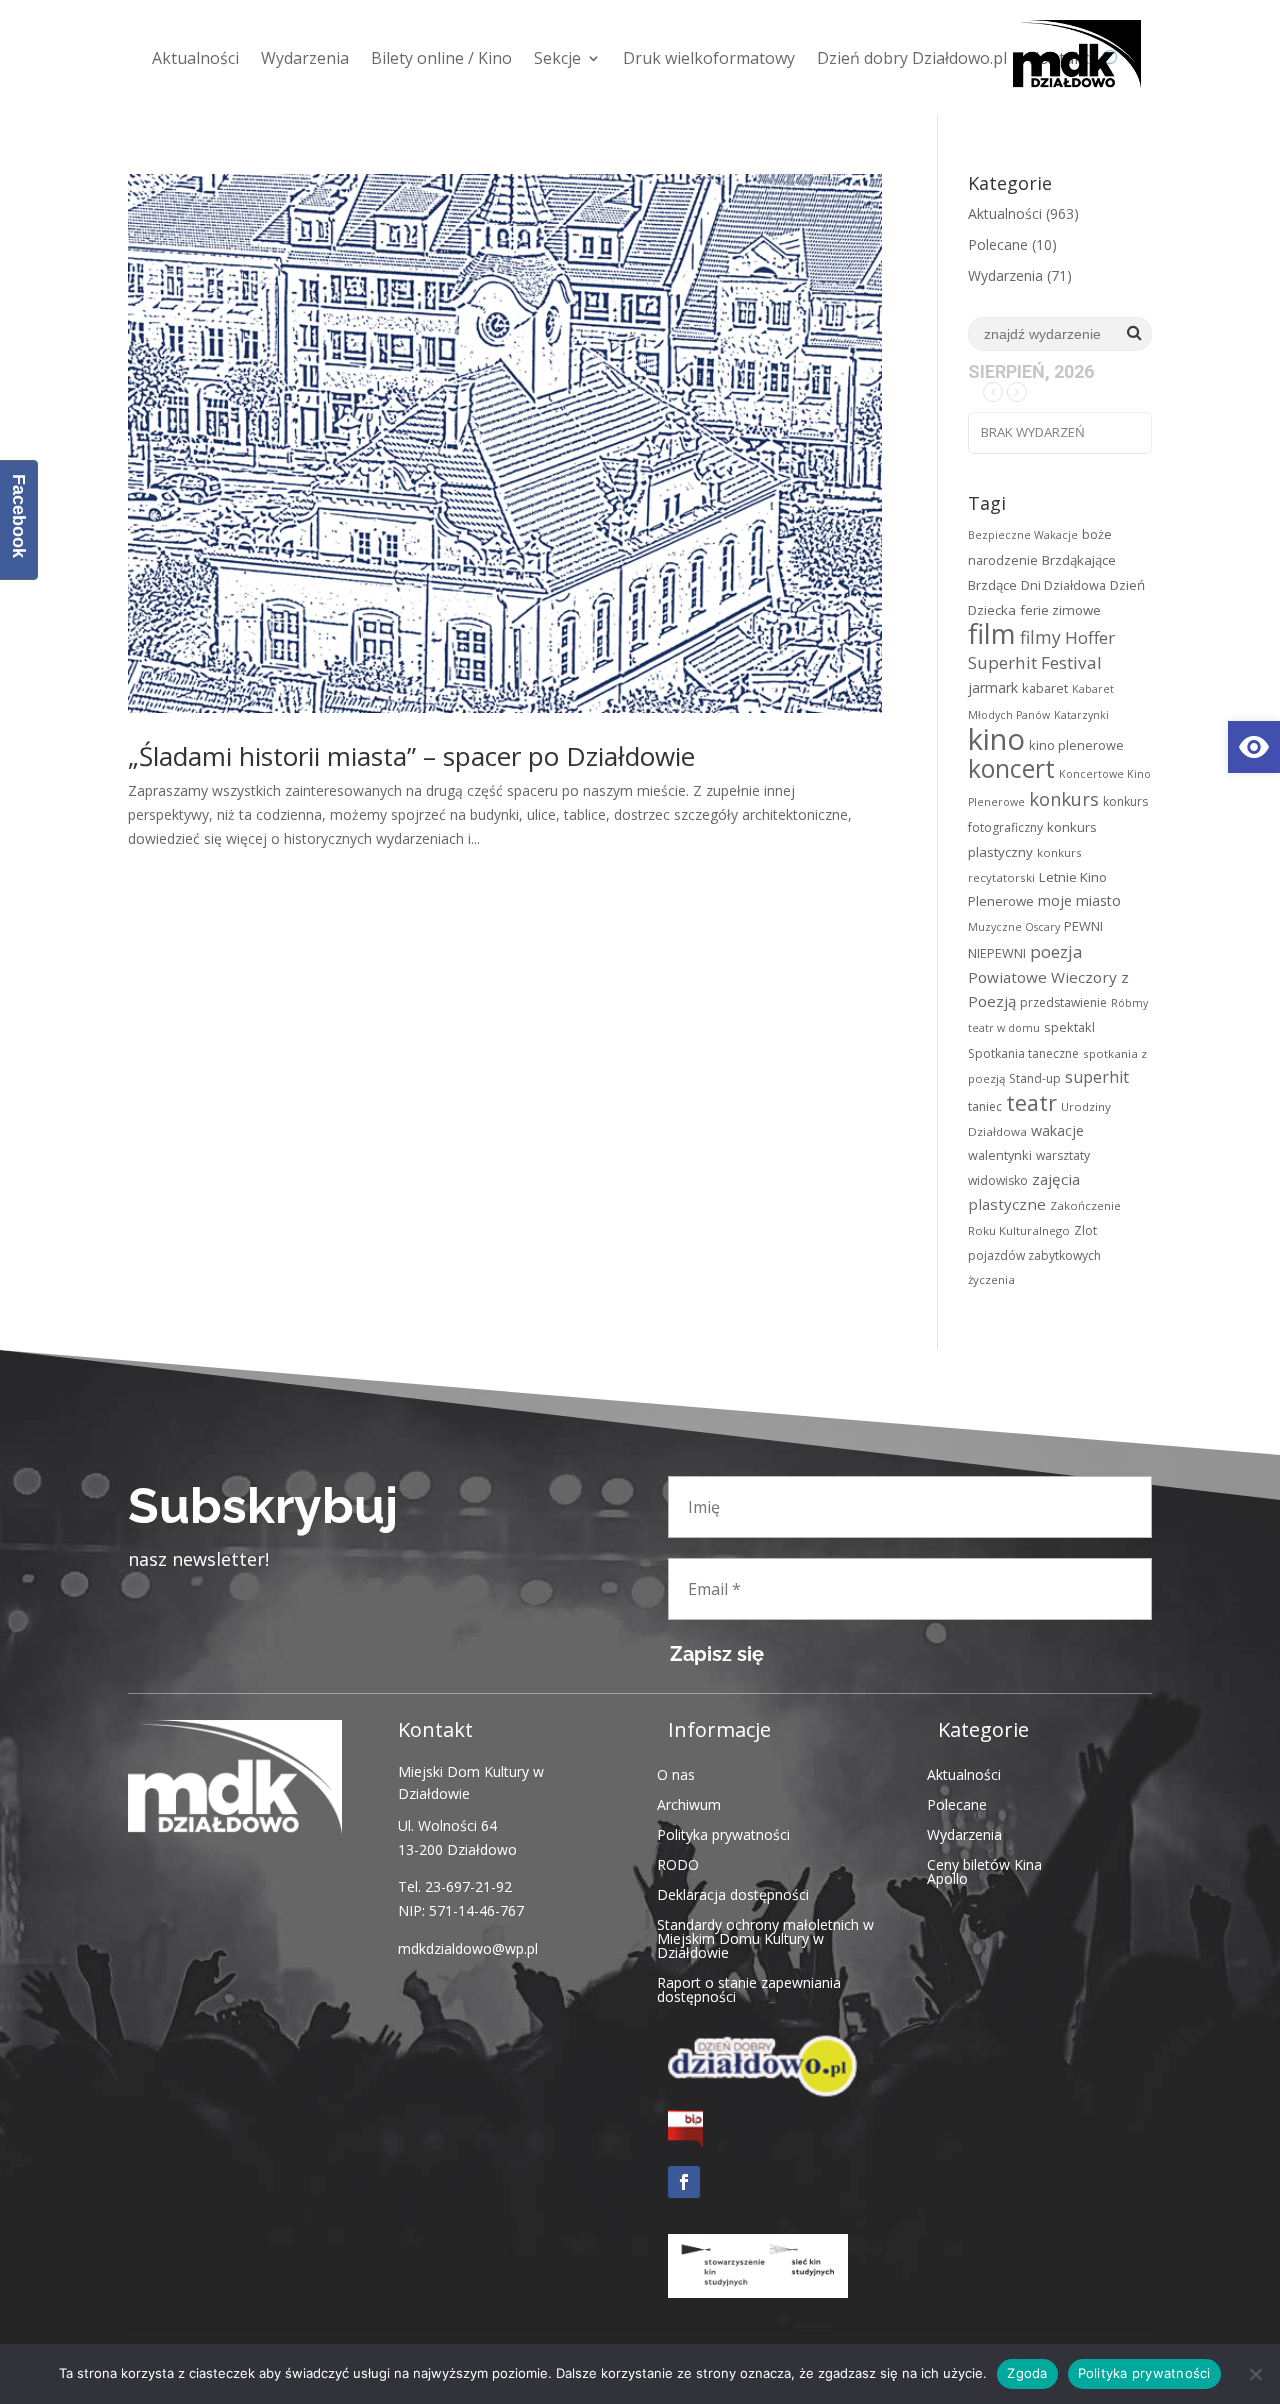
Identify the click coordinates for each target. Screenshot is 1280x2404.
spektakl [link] (1069, 1027)
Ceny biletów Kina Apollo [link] (984, 1870)
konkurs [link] (1064, 798)
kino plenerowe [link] (1076, 745)
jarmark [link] (993, 687)
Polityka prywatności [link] (723, 1833)
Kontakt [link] (1059, 58)
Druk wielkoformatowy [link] (709, 58)
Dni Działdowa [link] (1063, 585)
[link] (1254, 747)
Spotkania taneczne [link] (1023, 1053)
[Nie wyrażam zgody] (1255, 2374)
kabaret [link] (1045, 688)
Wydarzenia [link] (305, 58)
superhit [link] (1097, 1077)
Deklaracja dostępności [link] (733, 1893)
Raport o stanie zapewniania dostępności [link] (749, 1988)
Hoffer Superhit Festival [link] (1041, 650)
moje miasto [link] (1079, 900)
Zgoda (1027, 2373)
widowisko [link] (998, 1180)
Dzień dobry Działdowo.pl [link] (912, 58)
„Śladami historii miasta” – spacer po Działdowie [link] (411, 756)
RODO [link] (678, 1863)
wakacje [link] (1057, 1130)
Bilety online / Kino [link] (441, 58)
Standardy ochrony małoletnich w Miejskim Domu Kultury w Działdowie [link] (765, 1937)
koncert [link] (1011, 768)
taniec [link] (985, 1106)
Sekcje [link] (557, 58)
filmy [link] (1040, 637)
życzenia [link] (991, 1279)
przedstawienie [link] (1063, 1002)
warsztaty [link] (1063, 1155)
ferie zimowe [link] (1060, 610)
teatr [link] (1031, 1102)
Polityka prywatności (1144, 2373)
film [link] (992, 633)
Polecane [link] (998, 244)
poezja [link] (1056, 951)
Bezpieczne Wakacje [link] (1023, 535)
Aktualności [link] (195, 58)
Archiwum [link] (689, 1803)
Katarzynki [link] (1081, 715)
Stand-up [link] (1035, 1078)
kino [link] (996, 739)
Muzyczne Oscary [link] (1014, 927)
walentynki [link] (1000, 1155)
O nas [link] (676, 1773)
